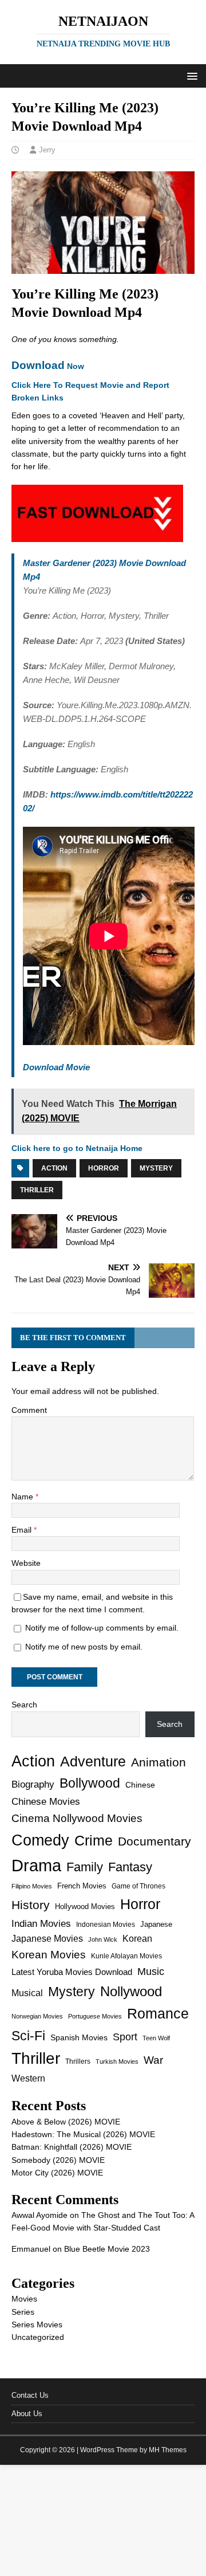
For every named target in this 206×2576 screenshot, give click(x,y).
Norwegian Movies (37, 2016)
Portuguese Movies (95, 2016)
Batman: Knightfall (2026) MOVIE (72, 2147)
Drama (36, 1865)
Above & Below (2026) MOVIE (66, 2122)
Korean (137, 1939)
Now (48, 366)
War (153, 2060)
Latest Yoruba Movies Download (72, 1972)
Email (23, 1530)
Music (151, 1972)
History (31, 1905)
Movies (24, 2299)
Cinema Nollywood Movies (77, 1818)
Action (54, 1168)
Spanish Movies (79, 2037)
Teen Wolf (156, 2038)
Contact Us (30, 2395)
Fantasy (130, 1867)
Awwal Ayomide (39, 2215)
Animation (159, 1762)
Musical (27, 1993)
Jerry (47, 150)
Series (23, 2312)
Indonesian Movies (106, 1925)
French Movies (82, 1886)
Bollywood (90, 1783)
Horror (104, 1168)
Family (85, 1867)
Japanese (156, 1924)
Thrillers (78, 2061)
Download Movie (56, 1067)
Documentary (154, 1841)
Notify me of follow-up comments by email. (102, 1628)
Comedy (40, 1840)
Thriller (37, 1190)
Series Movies (37, 2324)
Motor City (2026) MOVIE (57, 2173)
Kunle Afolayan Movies (126, 1956)
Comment (29, 1410)
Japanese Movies (47, 1939)
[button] (190, 75)
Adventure (93, 1762)
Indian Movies (41, 1924)
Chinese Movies (46, 1801)
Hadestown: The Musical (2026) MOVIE (83, 2134)
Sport (125, 2037)
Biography (33, 1784)
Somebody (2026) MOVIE (58, 2160)
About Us (27, 2414)
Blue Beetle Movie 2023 (107, 2249)
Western (28, 2078)
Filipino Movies (32, 1886)
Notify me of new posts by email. (84, 1647)
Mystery (156, 1168)
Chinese (140, 1785)
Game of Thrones (138, 1886)
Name (23, 1497)
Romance (158, 2014)
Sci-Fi (28, 2036)
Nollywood (131, 1991)
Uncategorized (38, 2337)
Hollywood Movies (85, 1907)
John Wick (103, 1939)
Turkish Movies (117, 2061)
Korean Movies (49, 1955)
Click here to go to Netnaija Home (77, 1148)
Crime (94, 1840)
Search (24, 1705)
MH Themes (168, 2450)
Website (26, 1563)
